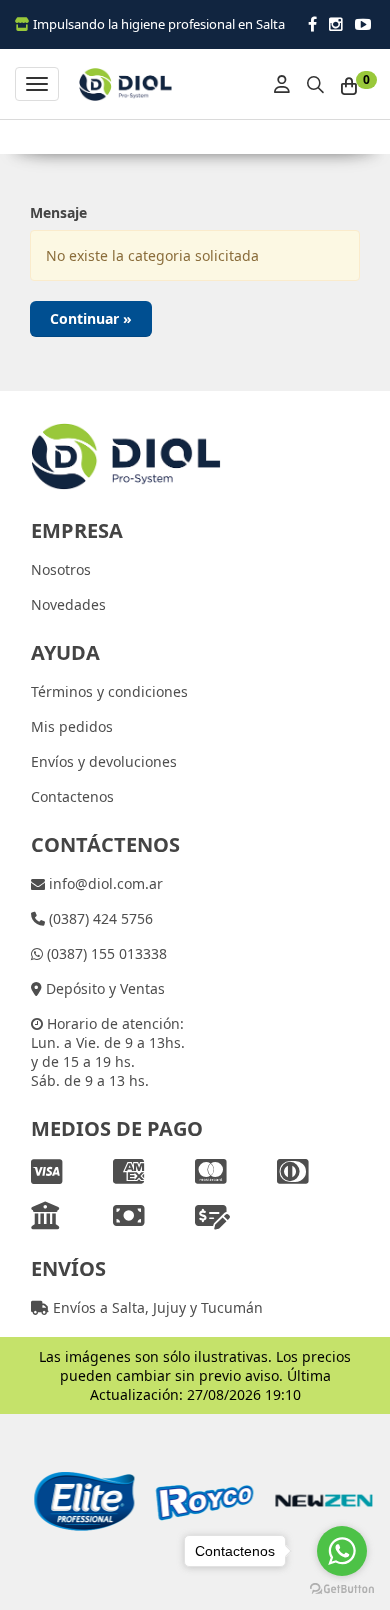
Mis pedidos (72, 726)
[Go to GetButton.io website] (342, 1589)
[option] (81, 1501)
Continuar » (91, 318)
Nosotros (61, 569)
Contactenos (72, 796)
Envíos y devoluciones (104, 761)
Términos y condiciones (109, 691)
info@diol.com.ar (104, 883)
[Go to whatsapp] (342, 1551)
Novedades (68, 604)
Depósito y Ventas (103, 988)
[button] (315, 81)
